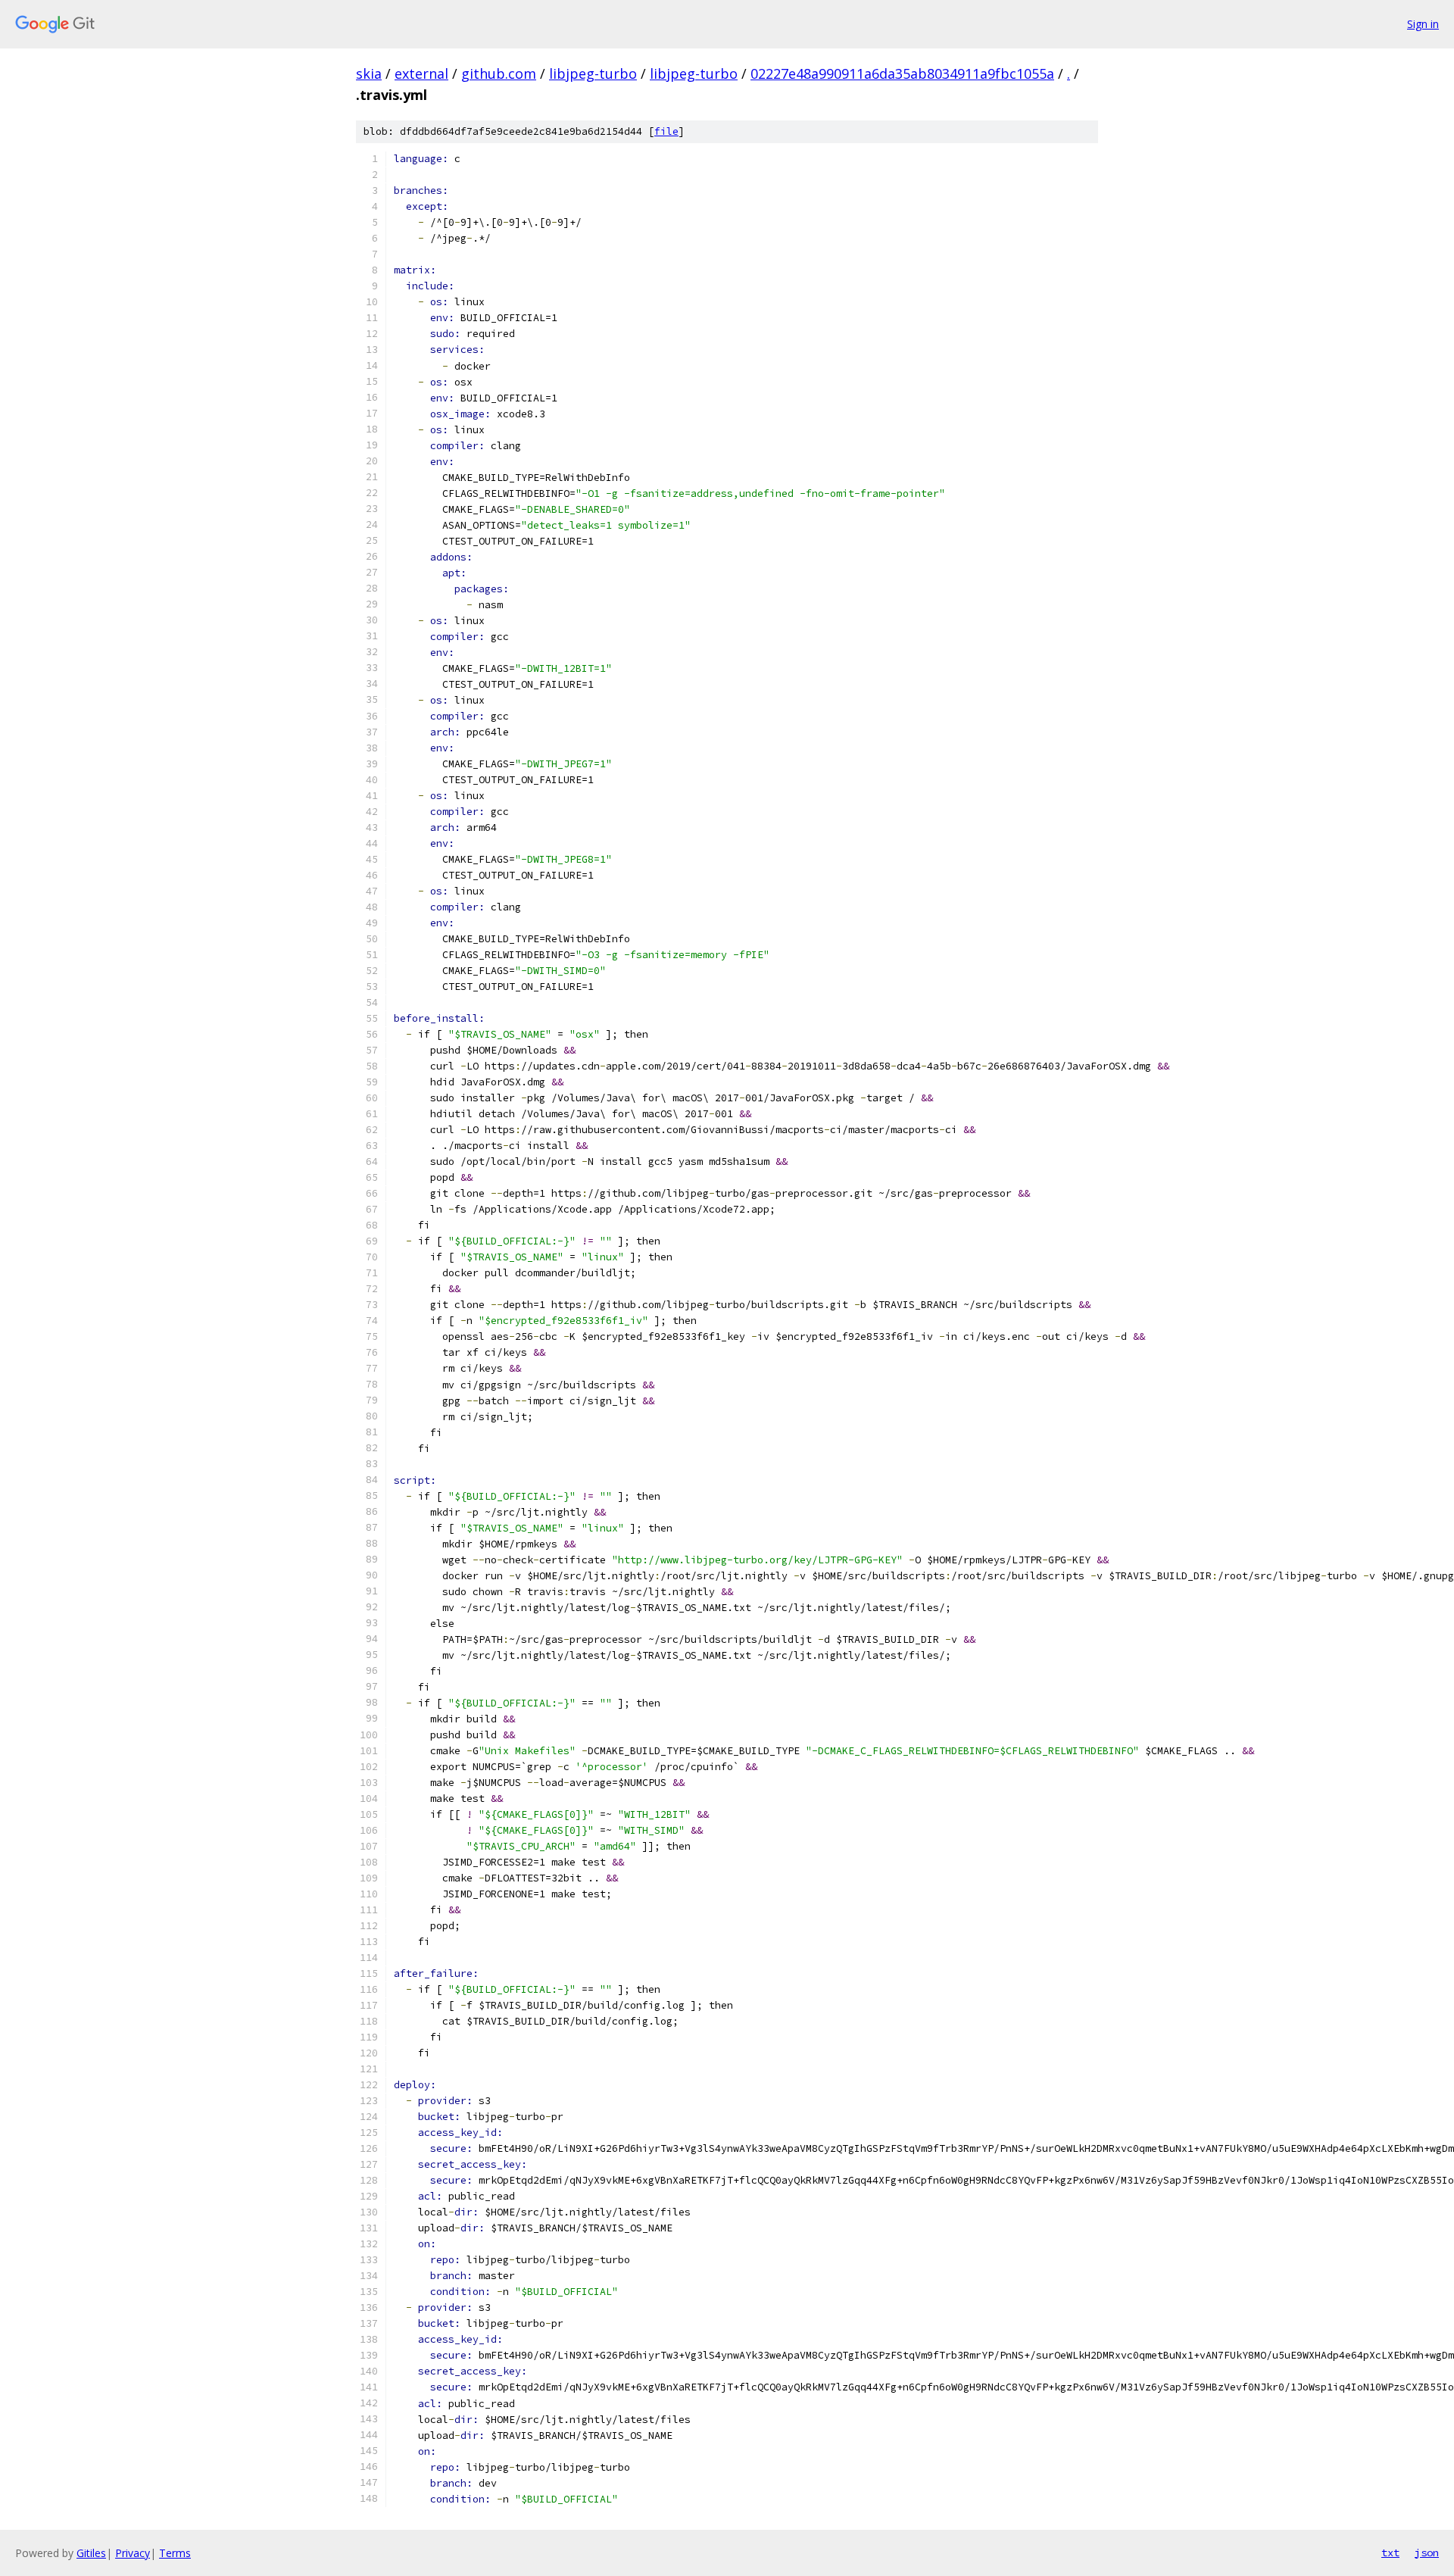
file (666, 131)
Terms (175, 2553)
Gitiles (91, 2553)
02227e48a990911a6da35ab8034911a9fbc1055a (902, 73)
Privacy (133, 2553)
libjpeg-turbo (593, 73)
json (1427, 2553)
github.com (499, 73)
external (421, 73)
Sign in (1423, 24)
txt (1390, 2553)
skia (369, 73)
